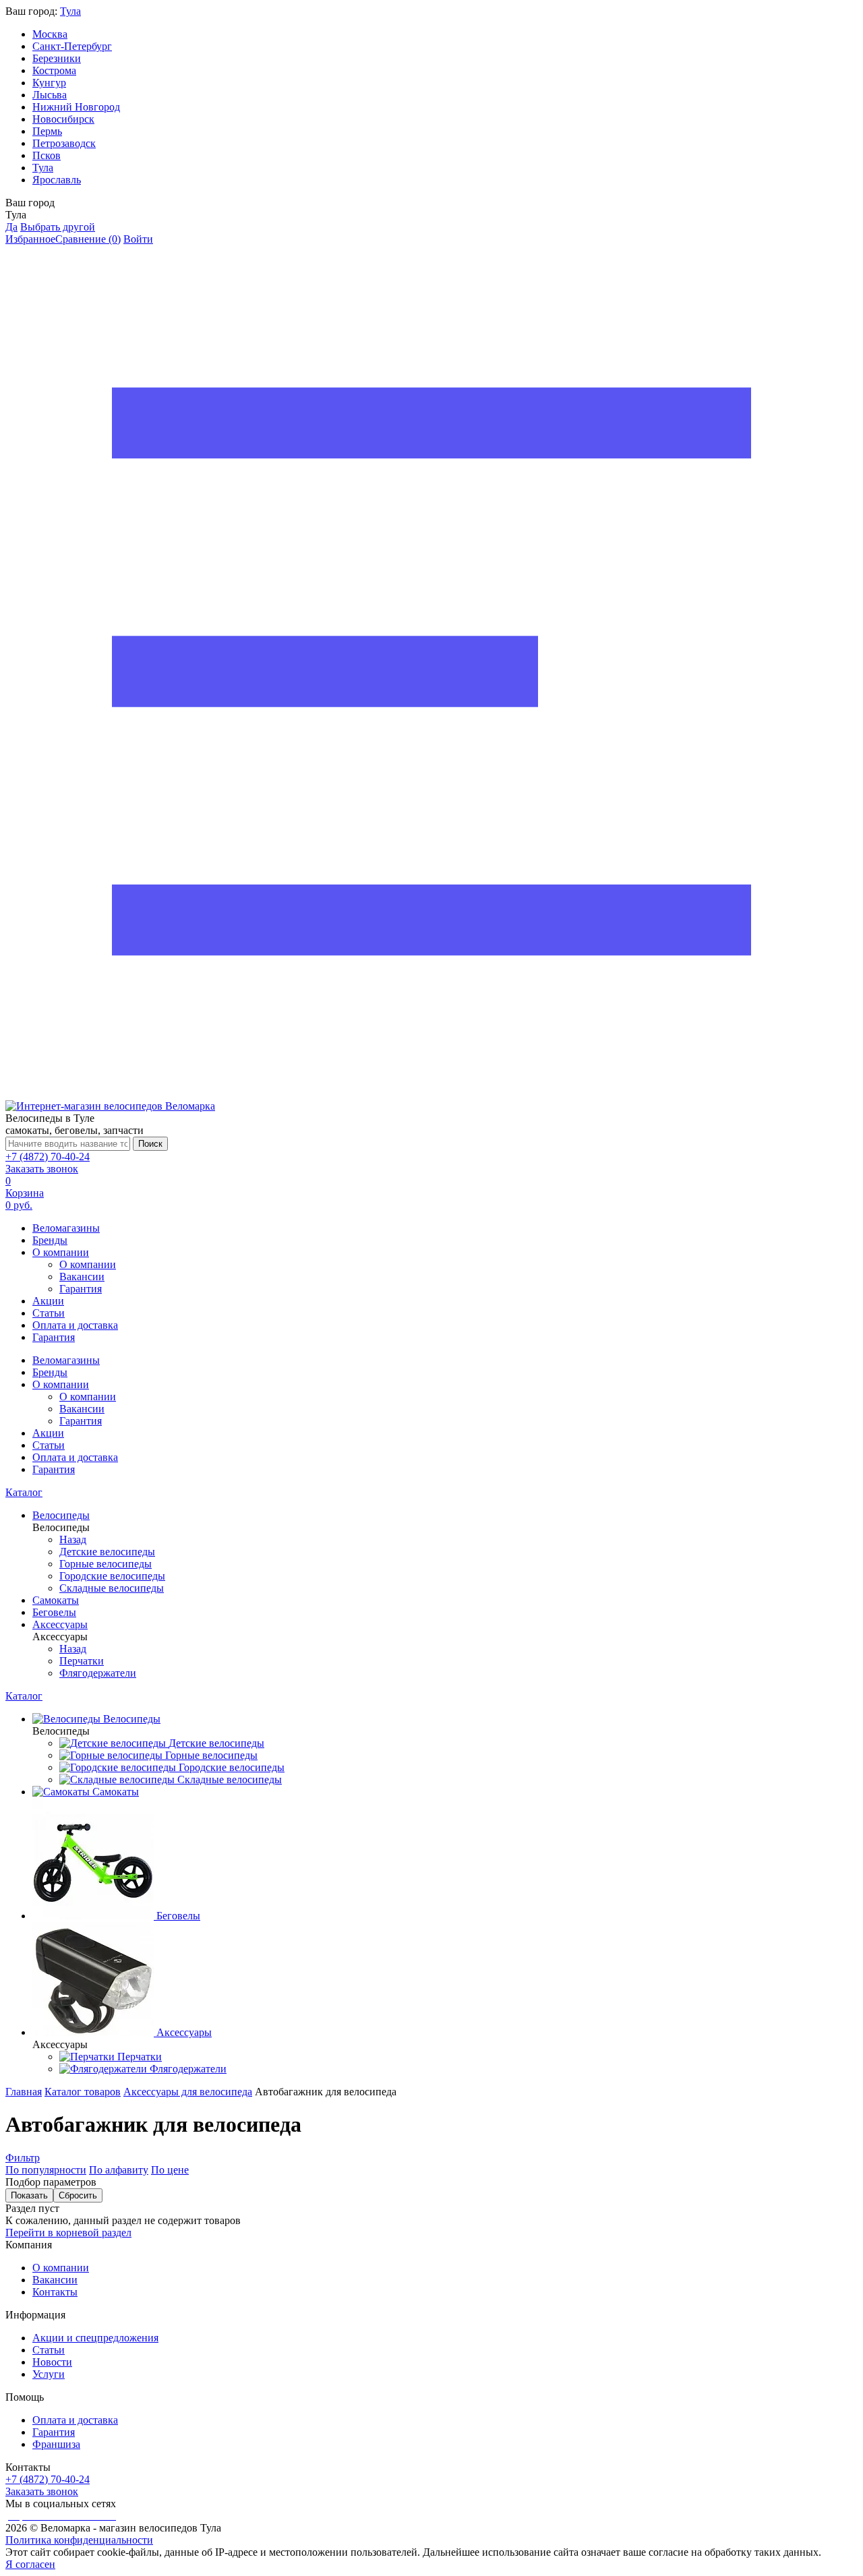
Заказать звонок (42, 1169)
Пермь (47, 131)
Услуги (49, 2374)
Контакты (55, 2292)
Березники (57, 58)
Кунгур (49, 83)
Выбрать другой (58, 227)
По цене (170, 2170)
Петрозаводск (64, 143)
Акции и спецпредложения (95, 2338)
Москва (50, 34)
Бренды (50, 1240)
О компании (61, 1252)
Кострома (54, 70)
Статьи (49, 1313)
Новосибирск (63, 119)
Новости (52, 2362)
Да (11, 227)
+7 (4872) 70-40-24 (48, 1157)
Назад (73, 1539)
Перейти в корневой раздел (68, 2233)
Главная (24, 2092)
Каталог (24, 1492)
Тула (70, 11)
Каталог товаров (83, 2092)
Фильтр (23, 2158)
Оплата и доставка (75, 1325)
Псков (47, 155)
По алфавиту (119, 2170)
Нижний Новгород (76, 107)
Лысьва (50, 95)
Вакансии (82, 1277)
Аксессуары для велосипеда (188, 2092)
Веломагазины (66, 1228)
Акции (48, 1301)
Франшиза (56, 2444)
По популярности (46, 2170)
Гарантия (81, 1289)
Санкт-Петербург (72, 46)
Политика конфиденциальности (79, 2540)
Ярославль (57, 180)
